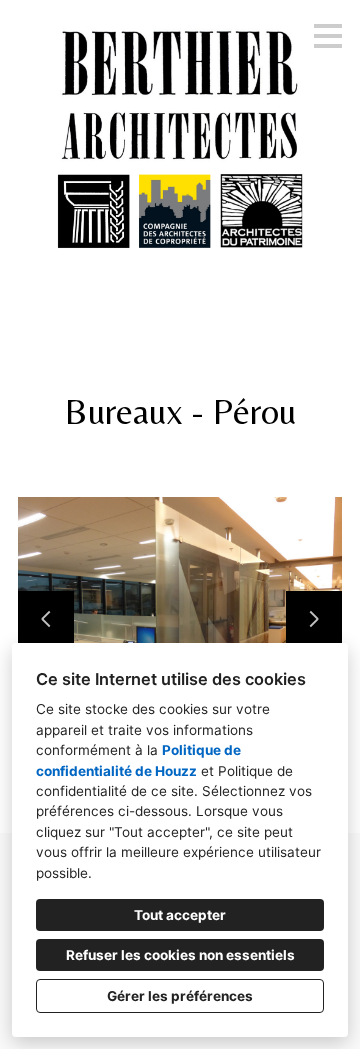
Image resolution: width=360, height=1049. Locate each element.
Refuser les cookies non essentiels (180, 955)
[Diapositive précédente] (46, 619)
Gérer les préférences (180, 996)
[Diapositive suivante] (314, 619)
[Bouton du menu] (328, 36)
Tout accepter (180, 915)
